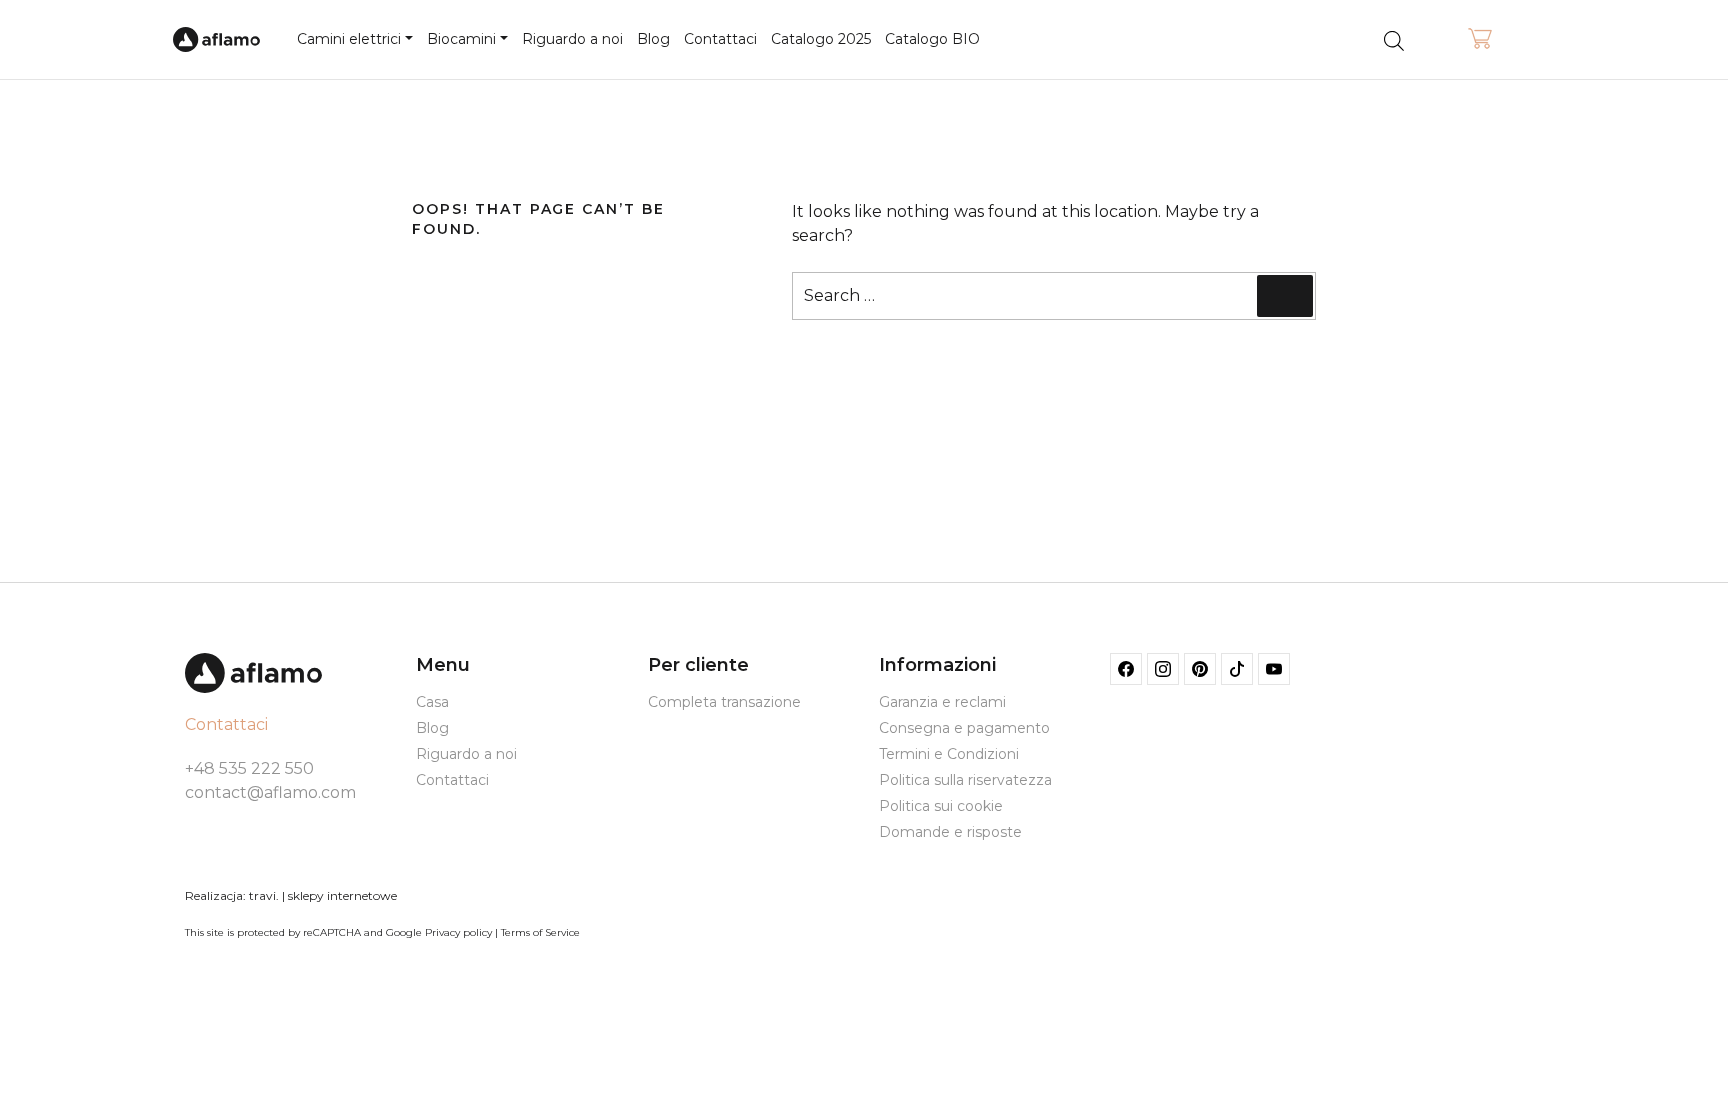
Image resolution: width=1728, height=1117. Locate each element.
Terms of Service (540, 932)
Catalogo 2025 (821, 39)
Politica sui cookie (941, 806)
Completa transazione (724, 702)
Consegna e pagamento (964, 728)
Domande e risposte (950, 832)
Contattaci (720, 39)
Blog (653, 39)
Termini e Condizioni (949, 754)
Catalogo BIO (932, 39)
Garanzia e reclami (942, 702)
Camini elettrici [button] (349, 39)
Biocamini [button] (461, 39)
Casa (432, 702)
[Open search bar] (1394, 39)
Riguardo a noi (572, 39)
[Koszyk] (1480, 40)
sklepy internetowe (342, 895)
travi (262, 895)
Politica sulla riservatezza (965, 780)
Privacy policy (458, 932)
